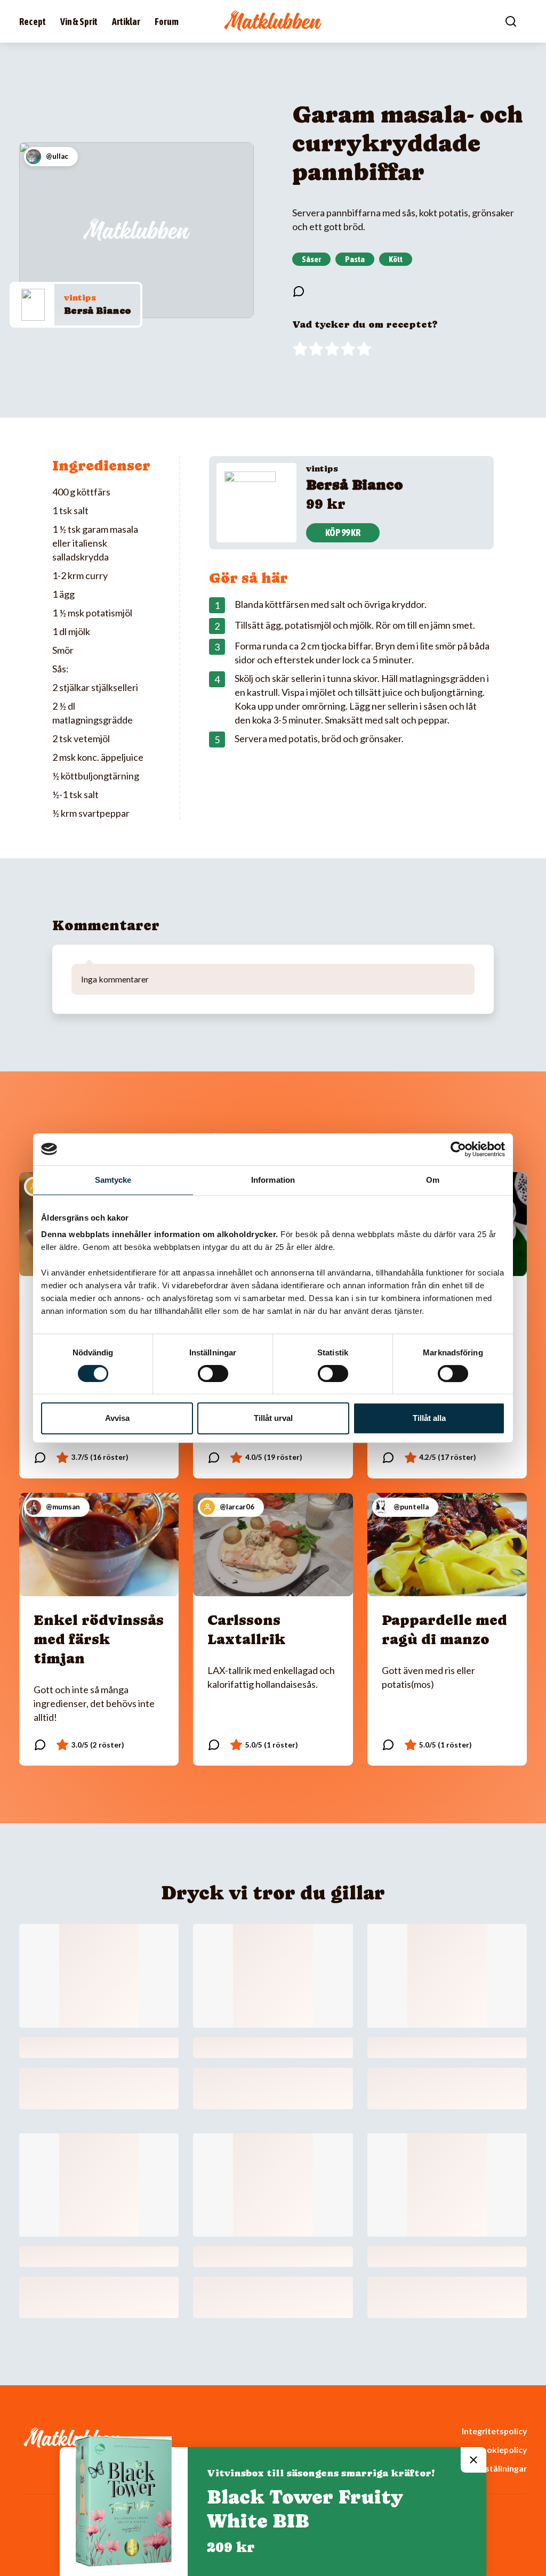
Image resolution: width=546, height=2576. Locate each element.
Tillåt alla (429, 1418)
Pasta (355, 259)
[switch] (213, 1374)
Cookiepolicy (501, 2449)
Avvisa (117, 1418)
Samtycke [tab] (113, 1180)
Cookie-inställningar (487, 2468)
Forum (167, 22)
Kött (396, 259)
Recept (33, 22)
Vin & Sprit (79, 22)
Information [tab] (273, 1180)
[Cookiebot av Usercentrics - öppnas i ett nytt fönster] (458, 1149)
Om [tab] (433, 1180)
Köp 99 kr (343, 533)
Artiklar (126, 22)
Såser (311, 259)
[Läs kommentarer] (299, 291)
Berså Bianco (97, 310)
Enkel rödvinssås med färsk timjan (99, 1639)
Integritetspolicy (494, 2431)
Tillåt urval (273, 1418)
